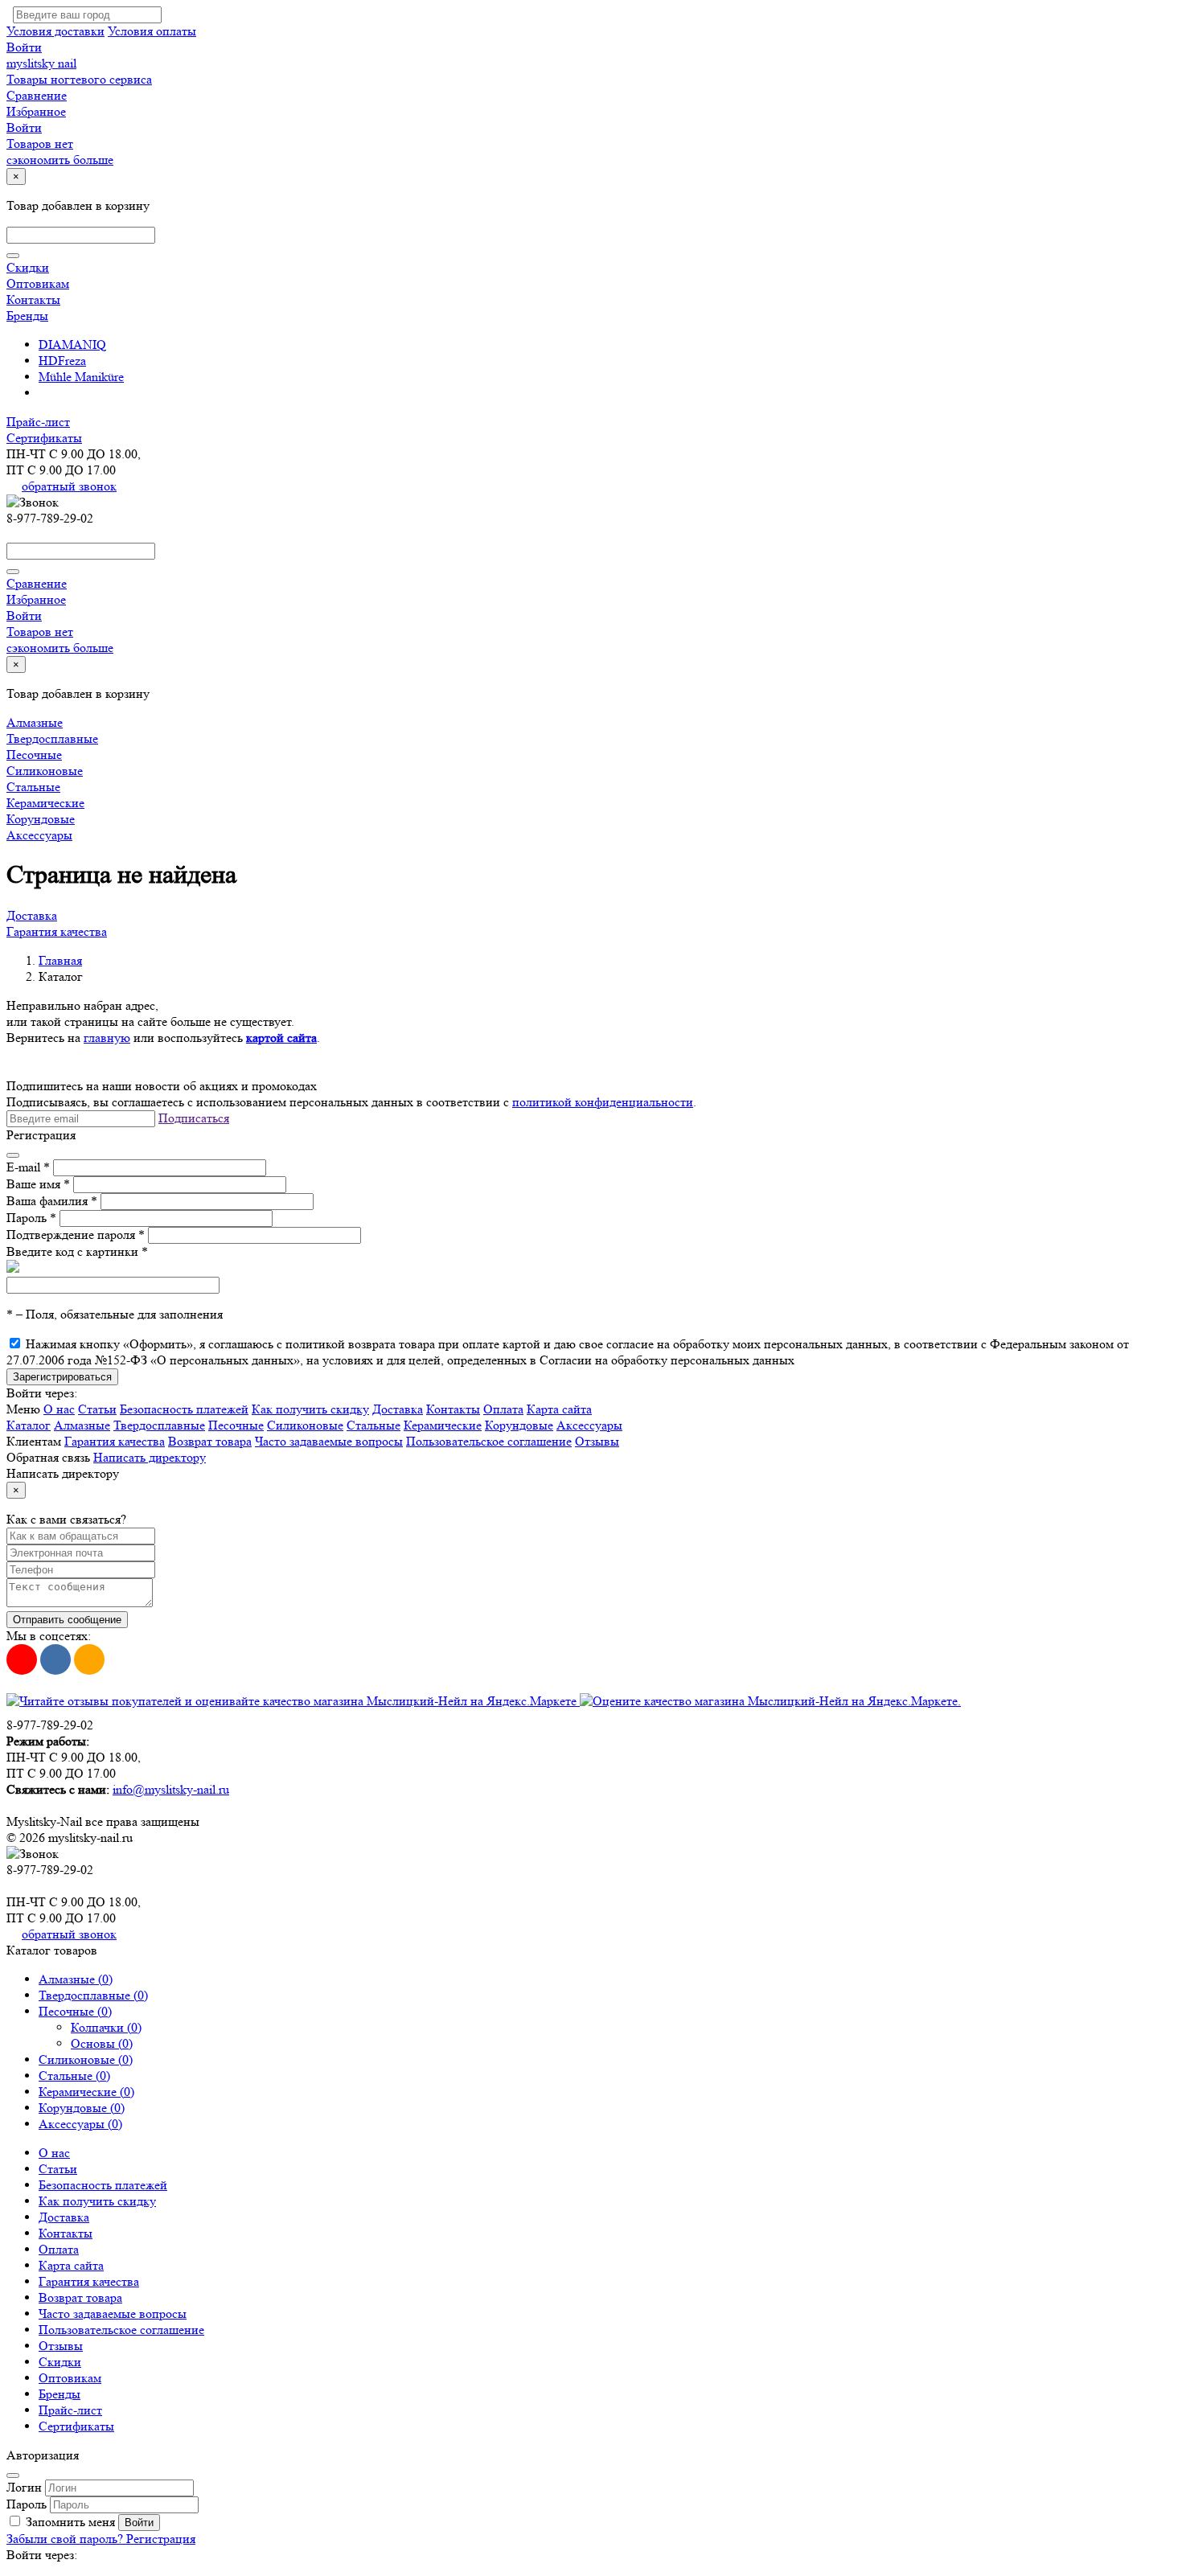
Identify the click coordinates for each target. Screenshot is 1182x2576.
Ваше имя (38, 1184)
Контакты (33, 299)
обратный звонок (69, 486)
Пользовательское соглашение (489, 1441)
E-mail (28, 1167)
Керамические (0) (86, 2092)
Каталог (29, 1425)
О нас (59, 1409)
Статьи (97, 1409)
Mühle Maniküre (81, 377)
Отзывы (597, 1441)
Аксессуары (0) (80, 2124)
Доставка (32, 915)
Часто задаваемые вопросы (329, 1441)
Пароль (31, 1218)
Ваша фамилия (52, 1201)
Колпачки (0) (106, 2027)
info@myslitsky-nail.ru (171, 1789)
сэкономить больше (60, 160)
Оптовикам (38, 283)
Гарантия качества (57, 931)
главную (107, 1038)
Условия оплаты (152, 31)
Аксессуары (39, 835)
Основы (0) (102, 2043)
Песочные (34, 755)
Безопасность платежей (184, 1409)
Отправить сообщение (67, 1620)
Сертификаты (44, 438)
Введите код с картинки (77, 1251)
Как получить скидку (310, 1409)
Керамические (45, 803)
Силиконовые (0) (86, 2059)
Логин (24, 2487)
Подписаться (194, 1118)
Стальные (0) (74, 2076)
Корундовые (41, 819)
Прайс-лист (38, 422)
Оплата (503, 1409)
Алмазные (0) (76, 1979)
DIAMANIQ (72, 345)
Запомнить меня (70, 2522)
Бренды (27, 316)
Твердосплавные (52, 738)
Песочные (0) (75, 2011)
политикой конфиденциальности (603, 1102)
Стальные (33, 787)
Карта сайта (559, 1409)
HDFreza (62, 361)
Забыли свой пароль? (66, 2539)
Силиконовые (45, 771)
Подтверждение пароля (76, 1235)
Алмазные (35, 722)
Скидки (28, 267)
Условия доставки (55, 31)
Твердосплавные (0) (93, 1995)
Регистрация (161, 2539)
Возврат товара (210, 1441)
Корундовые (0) (82, 2108)
